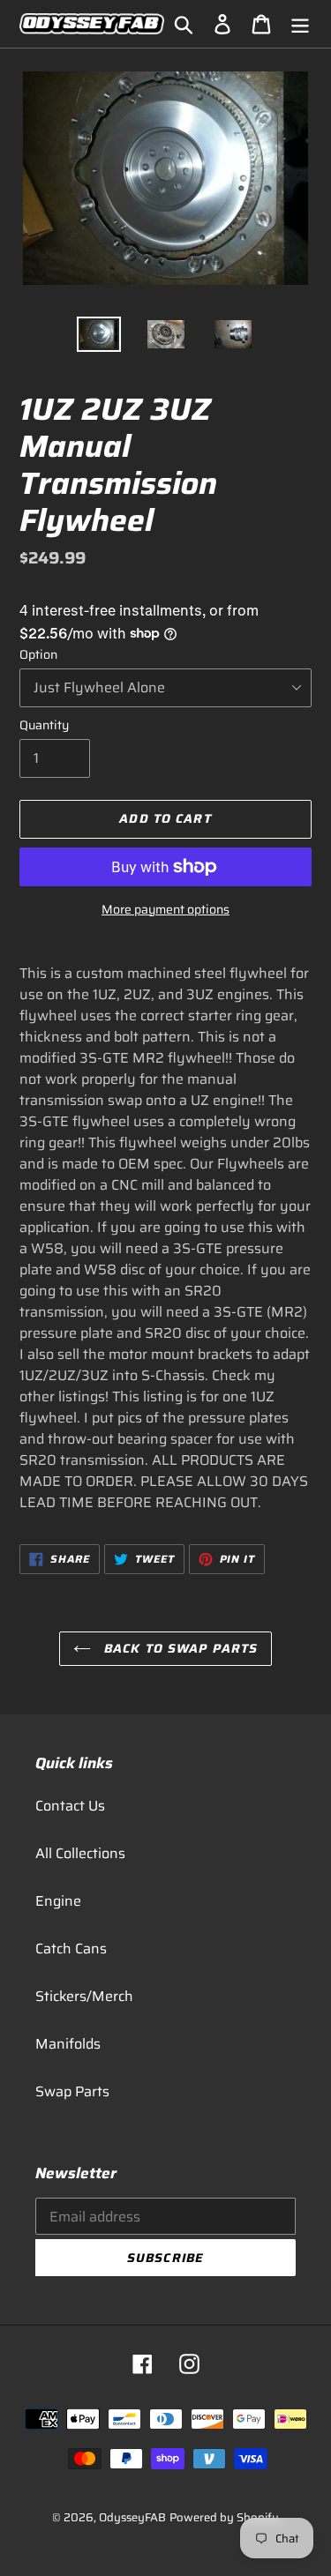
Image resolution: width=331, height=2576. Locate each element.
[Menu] (300, 24)
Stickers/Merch (84, 1996)
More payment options (165, 910)
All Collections (80, 1853)
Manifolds (68, 2044)
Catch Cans (71, 1949)
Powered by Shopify (224, 2517)
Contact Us (70, 1806)
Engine (58, 1901)
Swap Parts (72, 2091)
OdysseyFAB (132, 2517)
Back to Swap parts (179, 1648)
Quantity (44, 725)
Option (38, 655)
